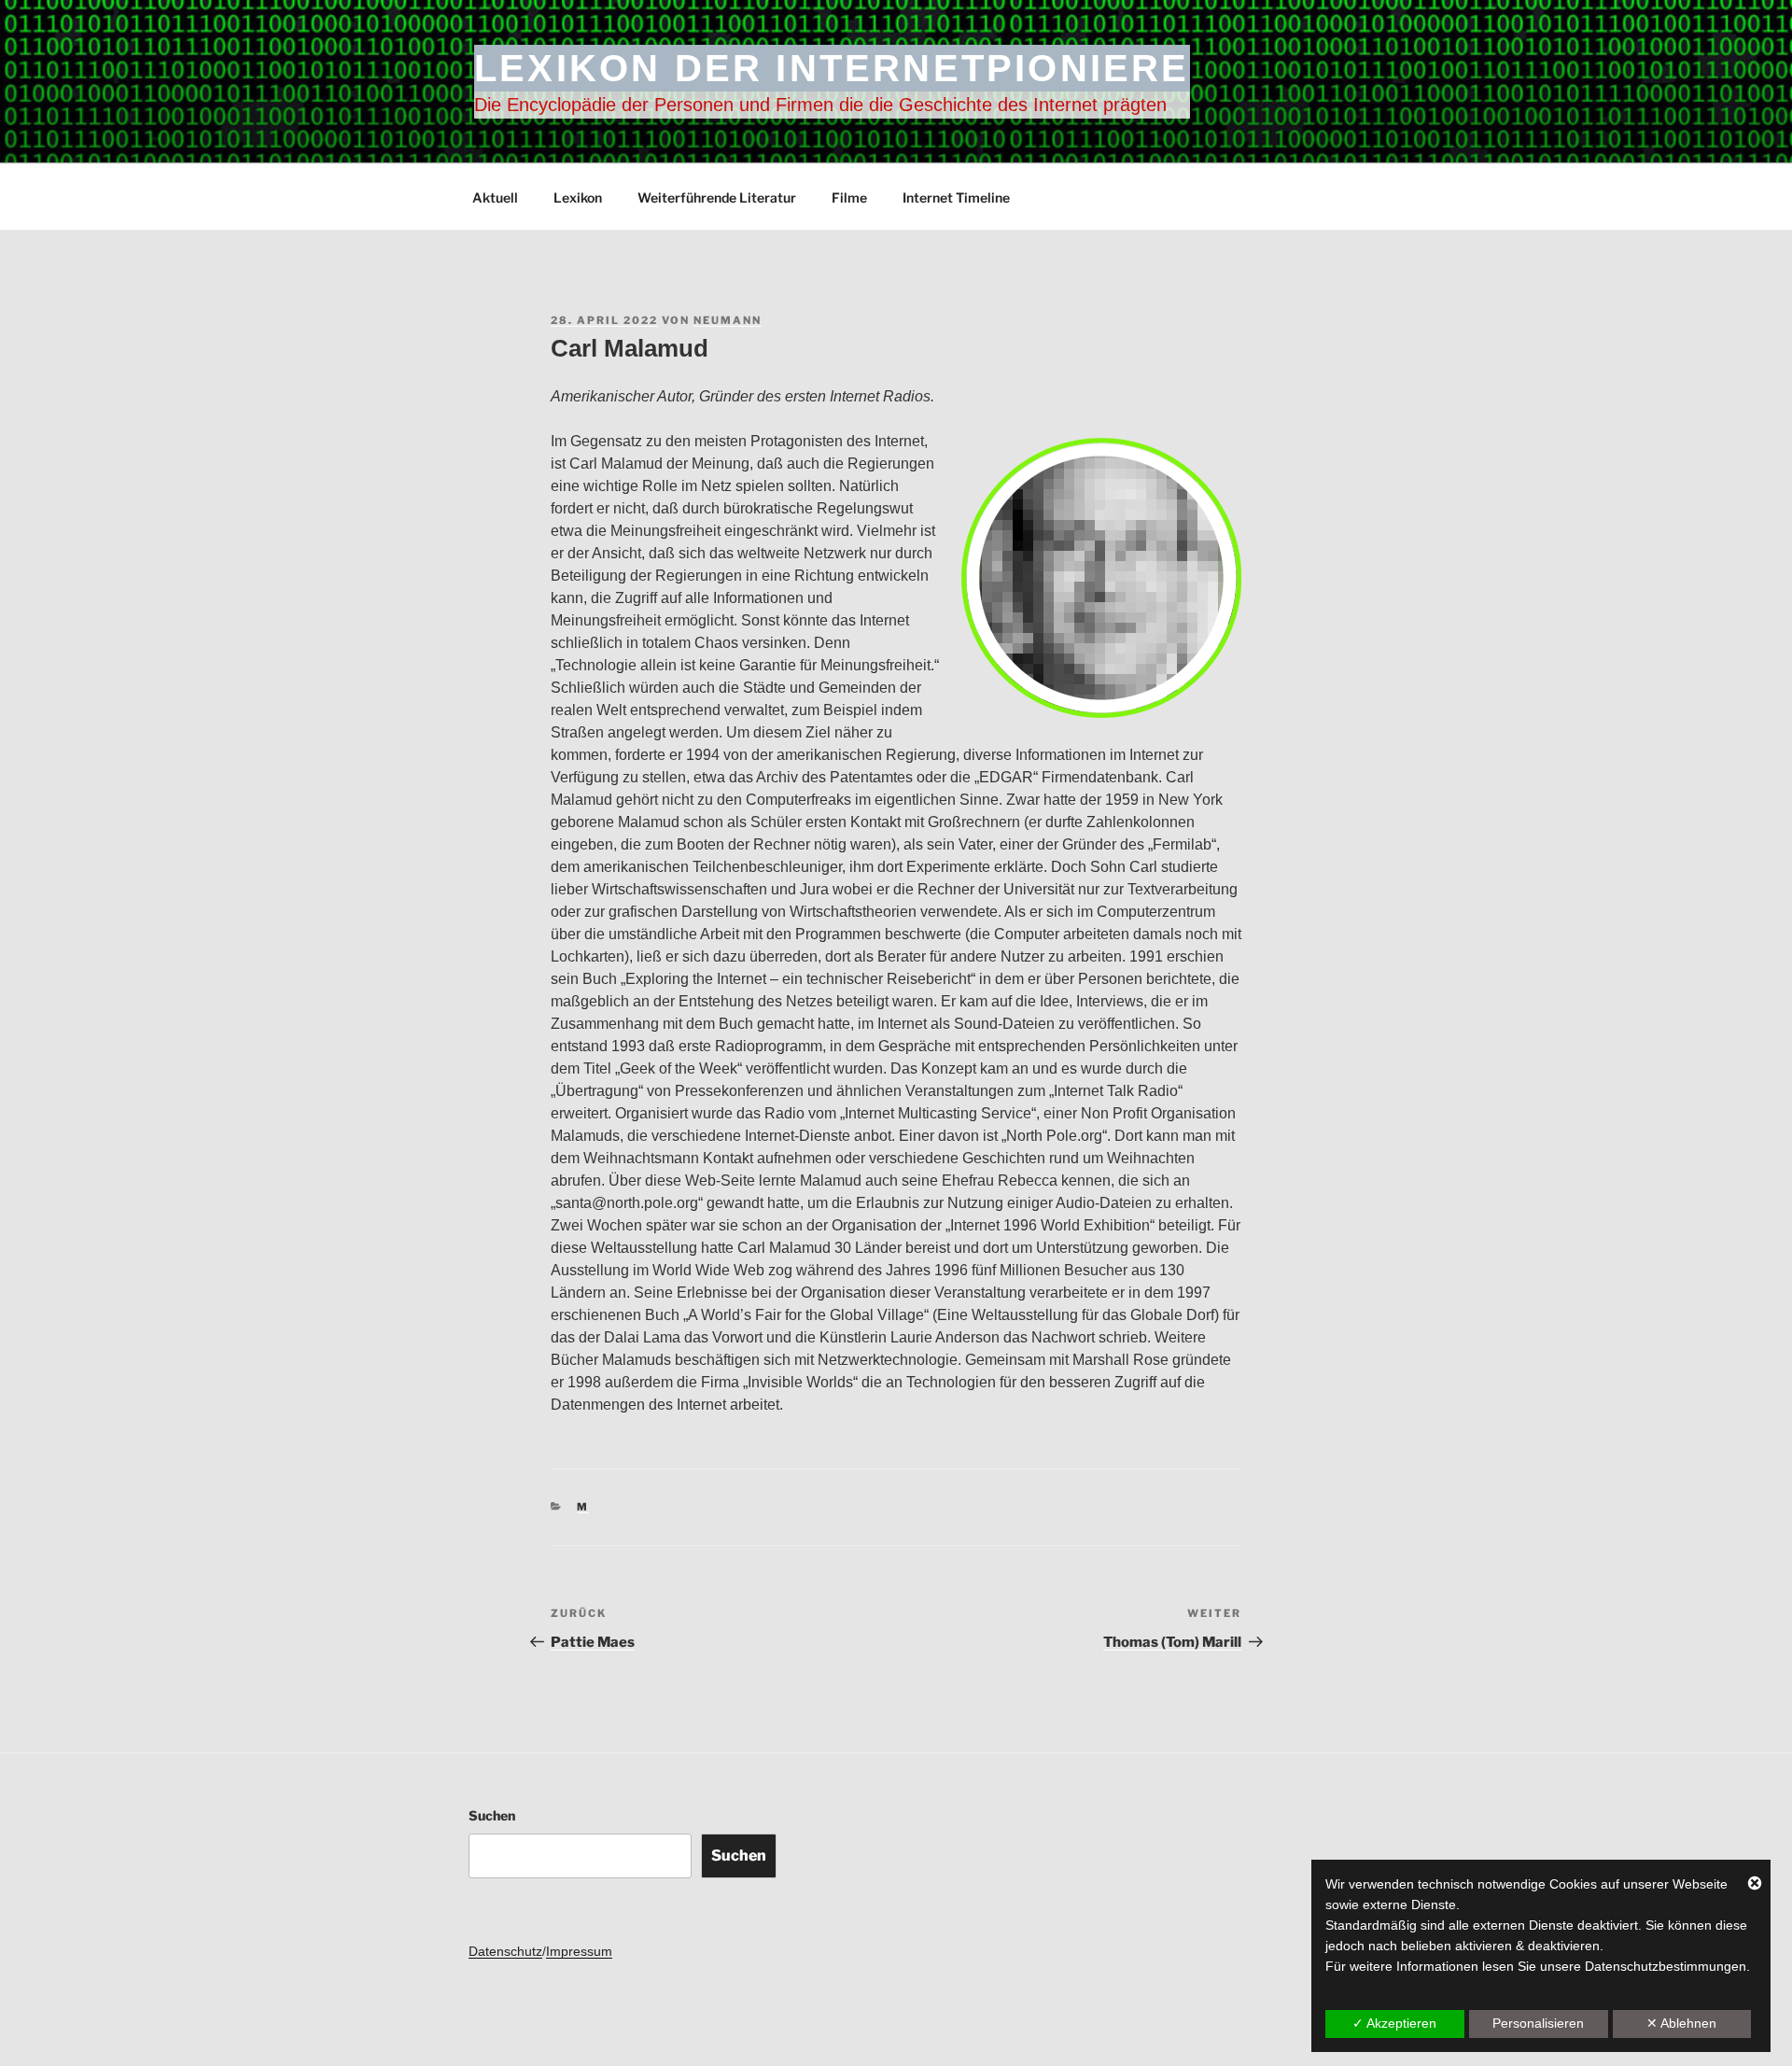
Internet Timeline (956, 197)
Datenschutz (505, 1951)
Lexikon (578, 197)
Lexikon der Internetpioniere (832, 68)
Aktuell (495, 197)
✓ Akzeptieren (1394, 2023)
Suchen (492, 1815)
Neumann (728, 320)
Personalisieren (1538, 2023)
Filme (849, 197)
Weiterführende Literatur (717, 197)
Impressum (579, 1951)
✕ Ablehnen (1681, 2023)
